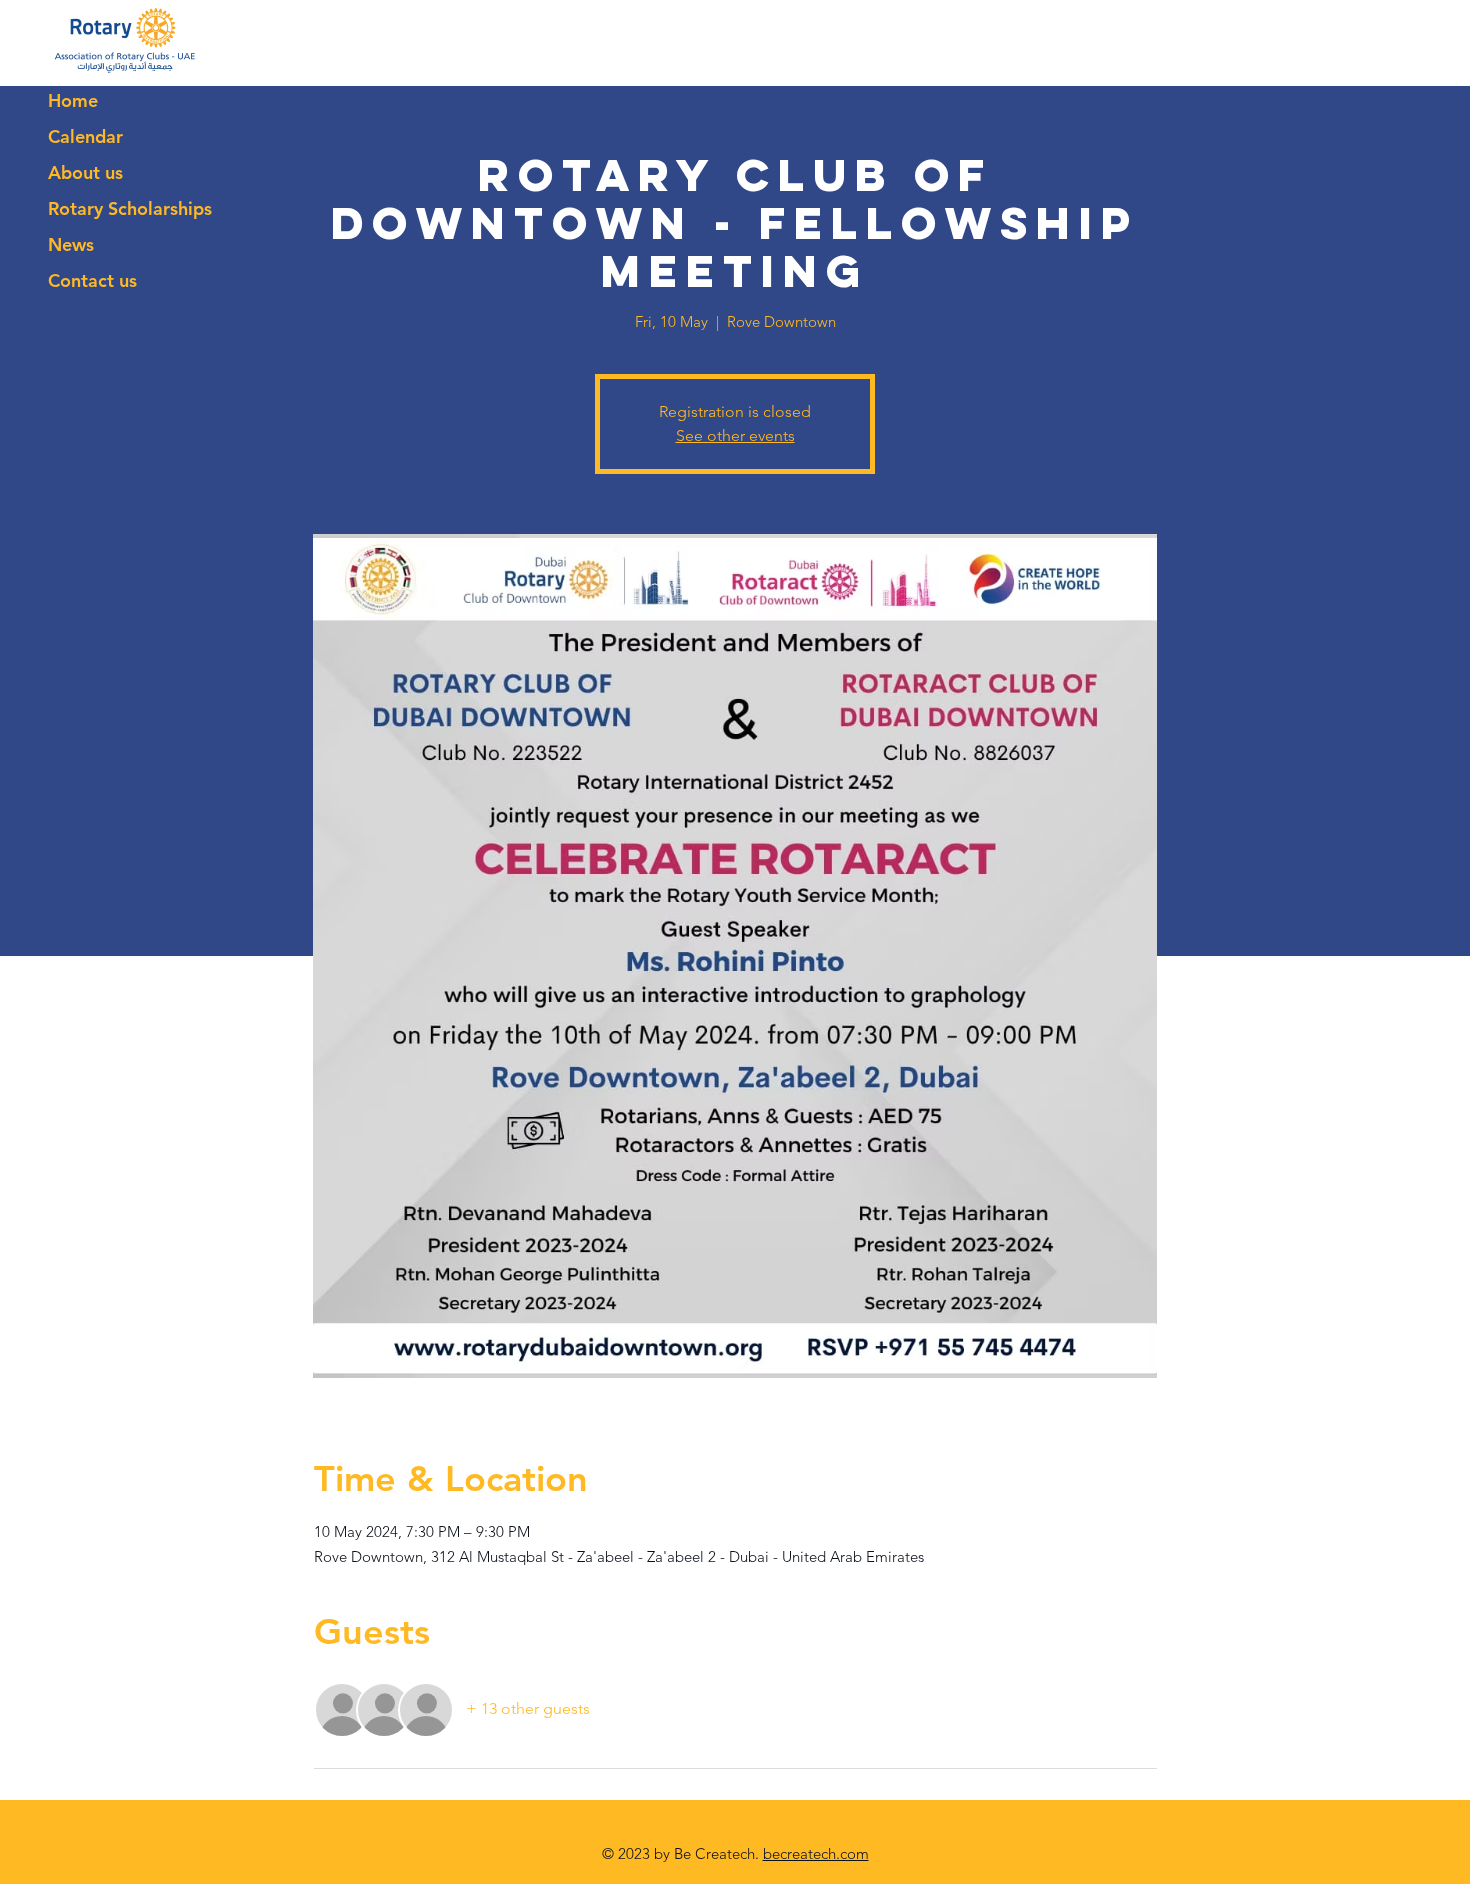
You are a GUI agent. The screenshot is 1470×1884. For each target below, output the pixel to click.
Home (73, 100)
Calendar (85, 136)
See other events (735, 435)
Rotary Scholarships (130, 208)
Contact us (92, 280)
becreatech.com (816, 1853)
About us (85, 172)
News (71, 244)
